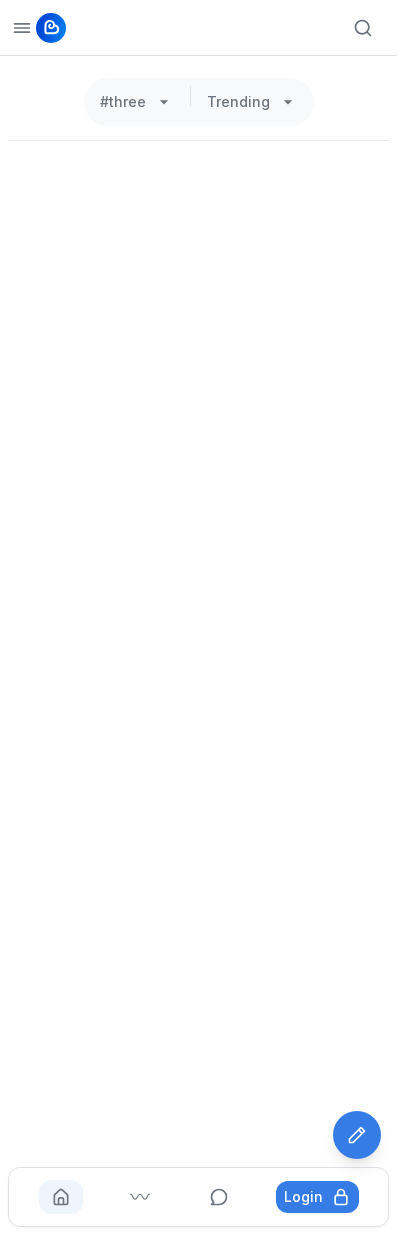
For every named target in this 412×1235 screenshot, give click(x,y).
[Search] (363, 28)
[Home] (61, 1197)
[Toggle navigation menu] (22, 28)
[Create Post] (357, 1135)
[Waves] (140, 1197)
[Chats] (219, 1197)
